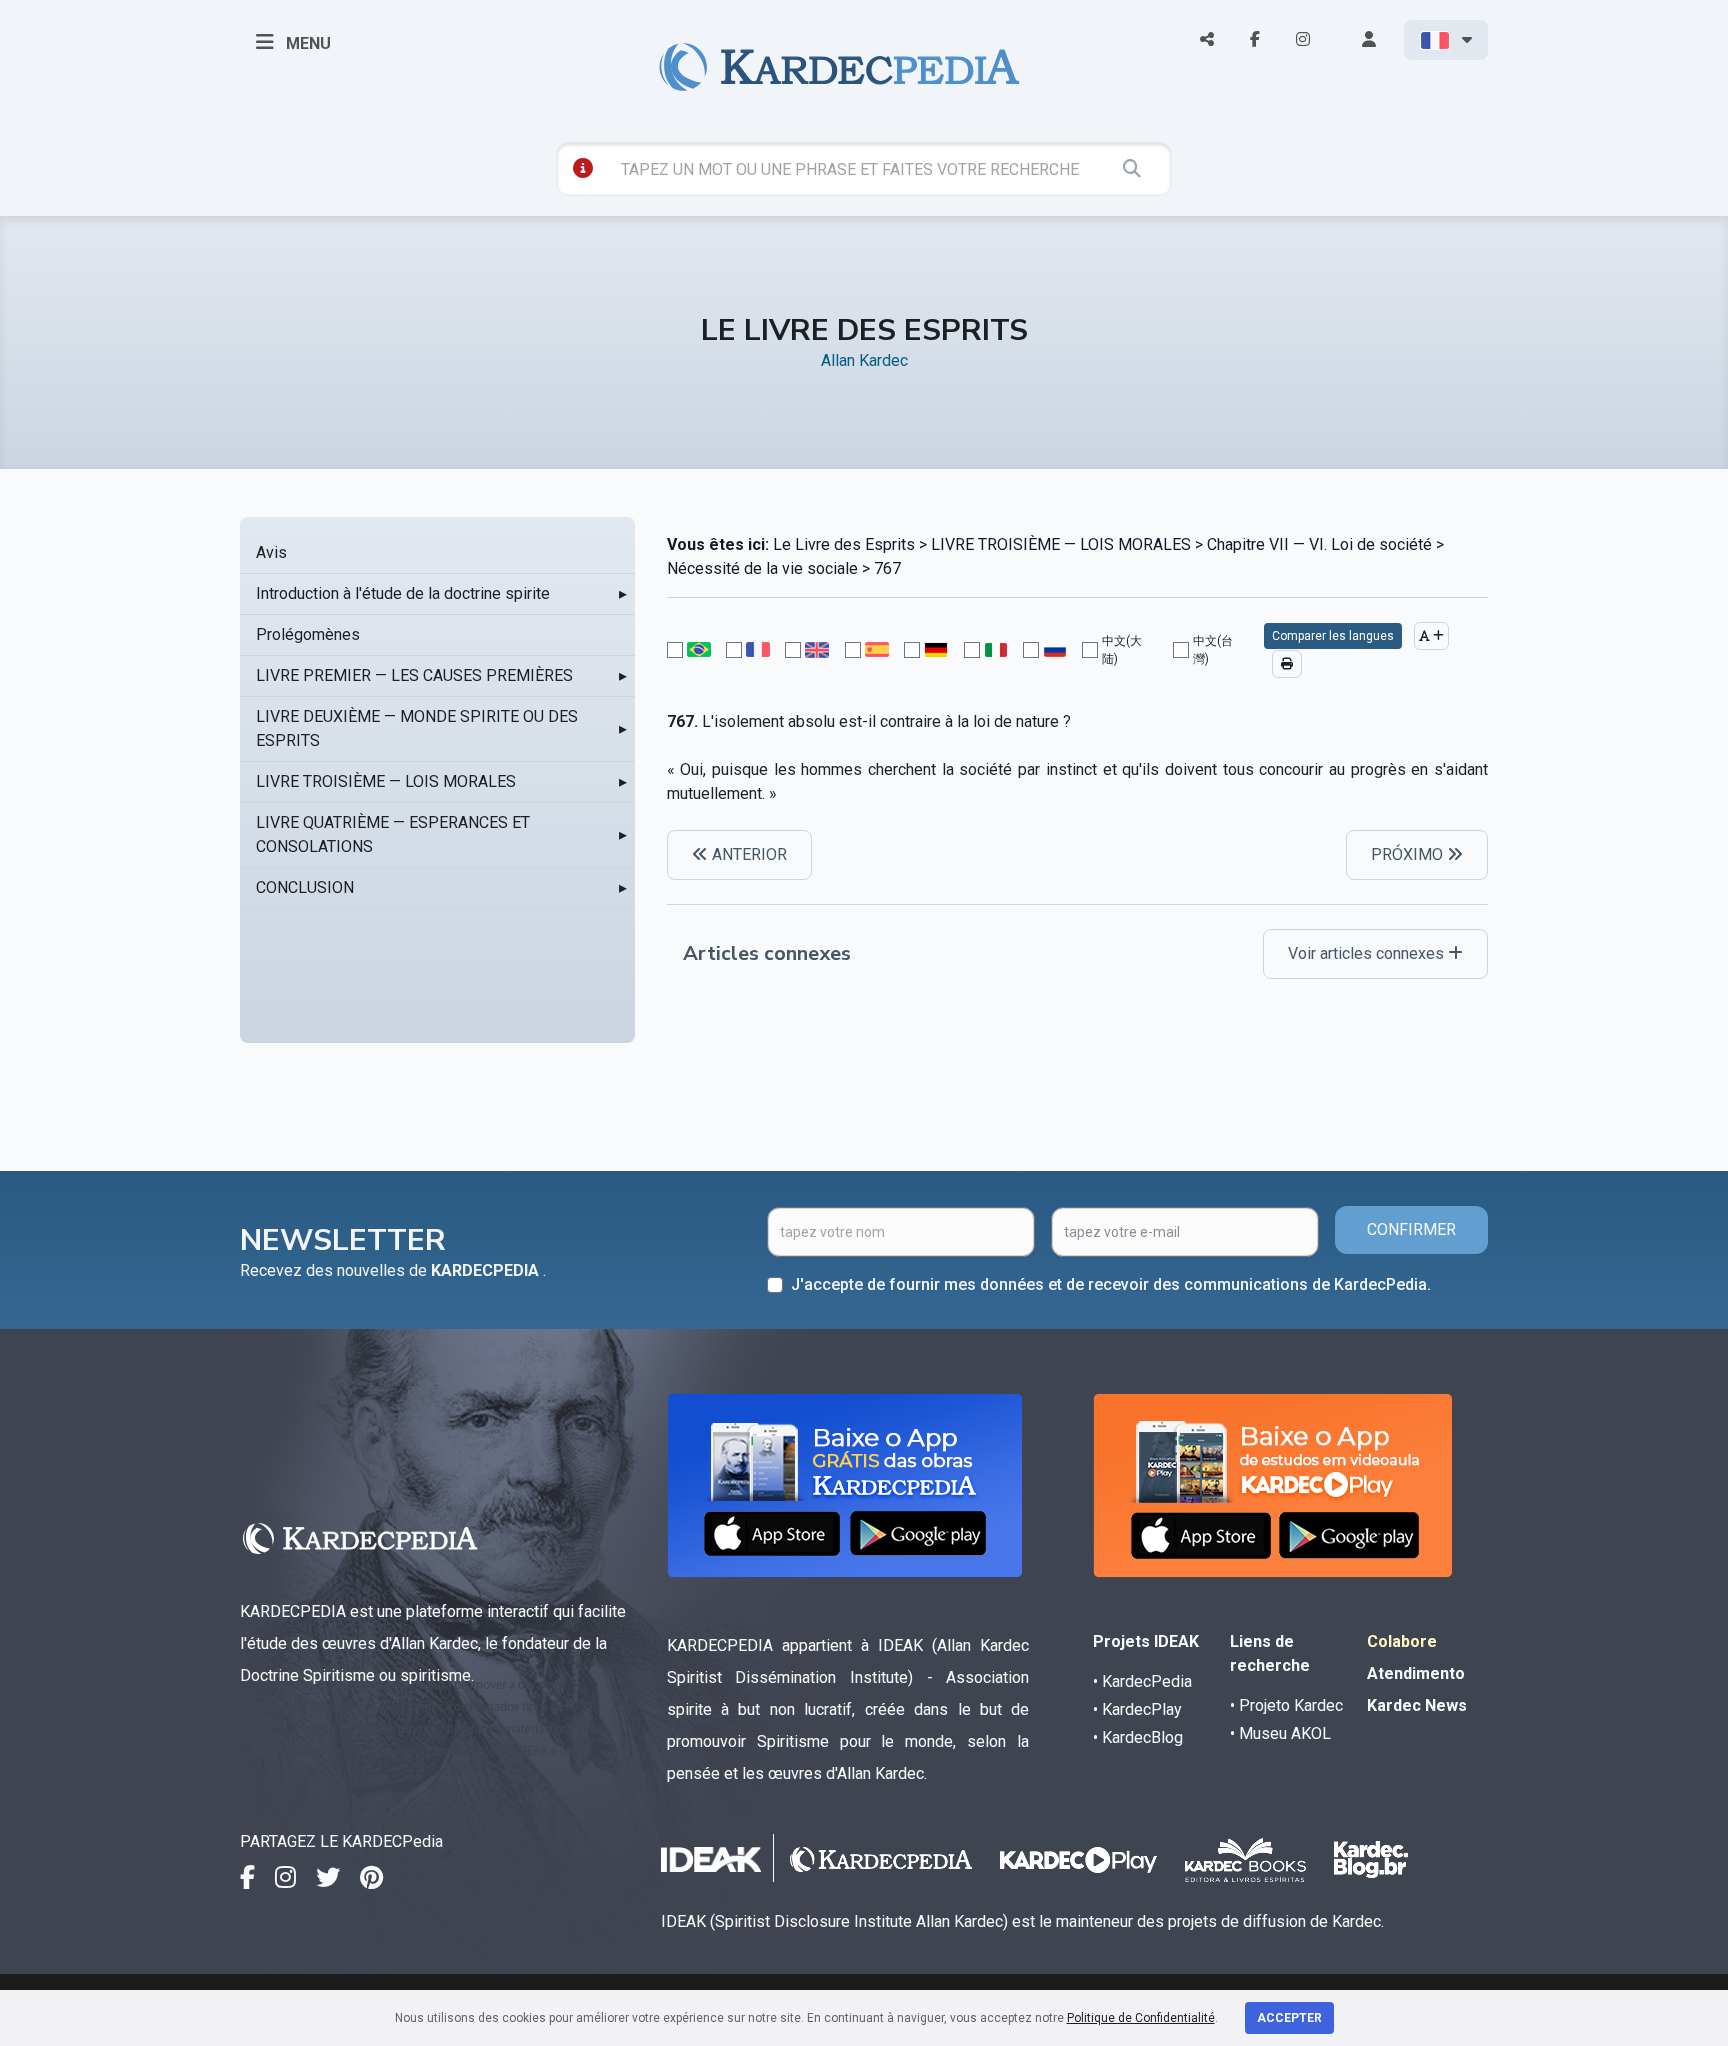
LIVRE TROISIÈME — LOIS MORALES (386, 781)
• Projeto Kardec (1286, 1705)
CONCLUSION (305, 887)
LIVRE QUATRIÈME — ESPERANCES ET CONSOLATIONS (393, 834)
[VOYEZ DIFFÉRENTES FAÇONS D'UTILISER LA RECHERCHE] (583, 168)
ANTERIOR (747, 854)
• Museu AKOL (1280, 1733)
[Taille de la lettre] (1431, 636)
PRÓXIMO (1409, 854)
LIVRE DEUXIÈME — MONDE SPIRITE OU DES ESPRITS (417, 728)
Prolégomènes (308, 634)
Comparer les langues (1333, 636)
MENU (306, 43)
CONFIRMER (1411, 1229)
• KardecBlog (1138, 1737)
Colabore (1402, 1641)
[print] (1287, 664)
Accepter (1289, 2018)
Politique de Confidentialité (1141, 2018)
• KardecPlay (1137, 1709)
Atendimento (1416, 1673)
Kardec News (1417, 1705)
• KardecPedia (1142, 1681)
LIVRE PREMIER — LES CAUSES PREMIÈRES (414, 675)
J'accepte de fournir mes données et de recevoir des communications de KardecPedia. (1111, 1284)
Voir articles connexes (1368, 953)
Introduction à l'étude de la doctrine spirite (403, 593)
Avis (271, 552)
